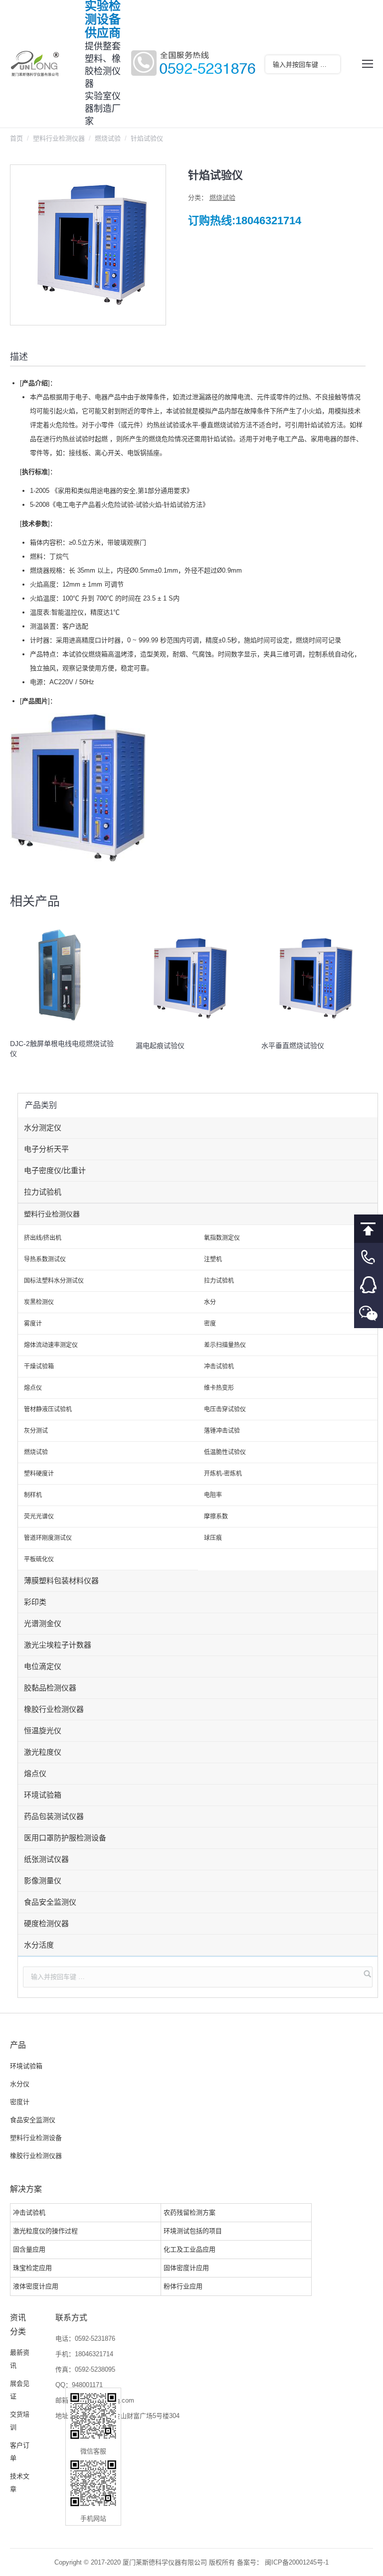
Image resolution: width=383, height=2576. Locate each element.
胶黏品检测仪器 (50, 1688)
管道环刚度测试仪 (48, 1538)
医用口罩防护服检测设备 (65, 1838)
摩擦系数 (216, 1516)
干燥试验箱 (39, 1366)
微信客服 (369, 1314)
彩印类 (35, 1602)
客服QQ (369, 1286)
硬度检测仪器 (46, 1923)
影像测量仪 (43, 1881)
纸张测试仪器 (46, 1859)
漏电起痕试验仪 (160, 1046)
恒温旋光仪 (43, 1731)
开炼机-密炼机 (223, 1474)
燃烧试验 (108, 138)
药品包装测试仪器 (54, 1816)
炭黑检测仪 (39, 1302)
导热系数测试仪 (45, 1259)
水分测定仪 (43, 1128)
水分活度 (39, 1945)
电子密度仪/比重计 (55, 1170)
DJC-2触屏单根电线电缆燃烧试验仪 (62, 1049)
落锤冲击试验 (222, 1431)
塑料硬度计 (39, 1474)
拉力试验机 (43, 1192)
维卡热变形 (219, 1388)
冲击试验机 (219, 1366)
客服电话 (369, 1257)
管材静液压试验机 (48, 1409)
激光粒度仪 (43, 1752)
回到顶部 (369, 1229)
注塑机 (213, 1259)
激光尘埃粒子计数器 (58, 1645)
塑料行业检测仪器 (59, 138)
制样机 (33, 1495)
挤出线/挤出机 (43, 1238)
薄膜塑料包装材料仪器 (61, 1581)
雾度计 (33, 1324)
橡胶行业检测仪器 (54, 1709)
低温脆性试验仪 (225, 1452)
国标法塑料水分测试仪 (54, 1281)
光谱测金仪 (43, 1623)
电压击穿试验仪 (225, 1409)
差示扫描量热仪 (225, 1345)
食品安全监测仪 (50, 1902)
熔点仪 (33, 1388)
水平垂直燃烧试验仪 (293, 1046)
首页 (16, 138)
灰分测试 (36, 1431)
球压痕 (213, 1538)
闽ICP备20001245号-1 (297, 2562)
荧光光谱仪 (39, 1516)
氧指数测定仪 (222, 1238)
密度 (210, 1324)
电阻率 (213, 1495)
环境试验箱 (43, 1795)
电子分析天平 (46, 1149)
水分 (210, 1302)
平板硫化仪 (39, 1559)
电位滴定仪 (43, 1666)
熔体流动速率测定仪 (51, 1345)
